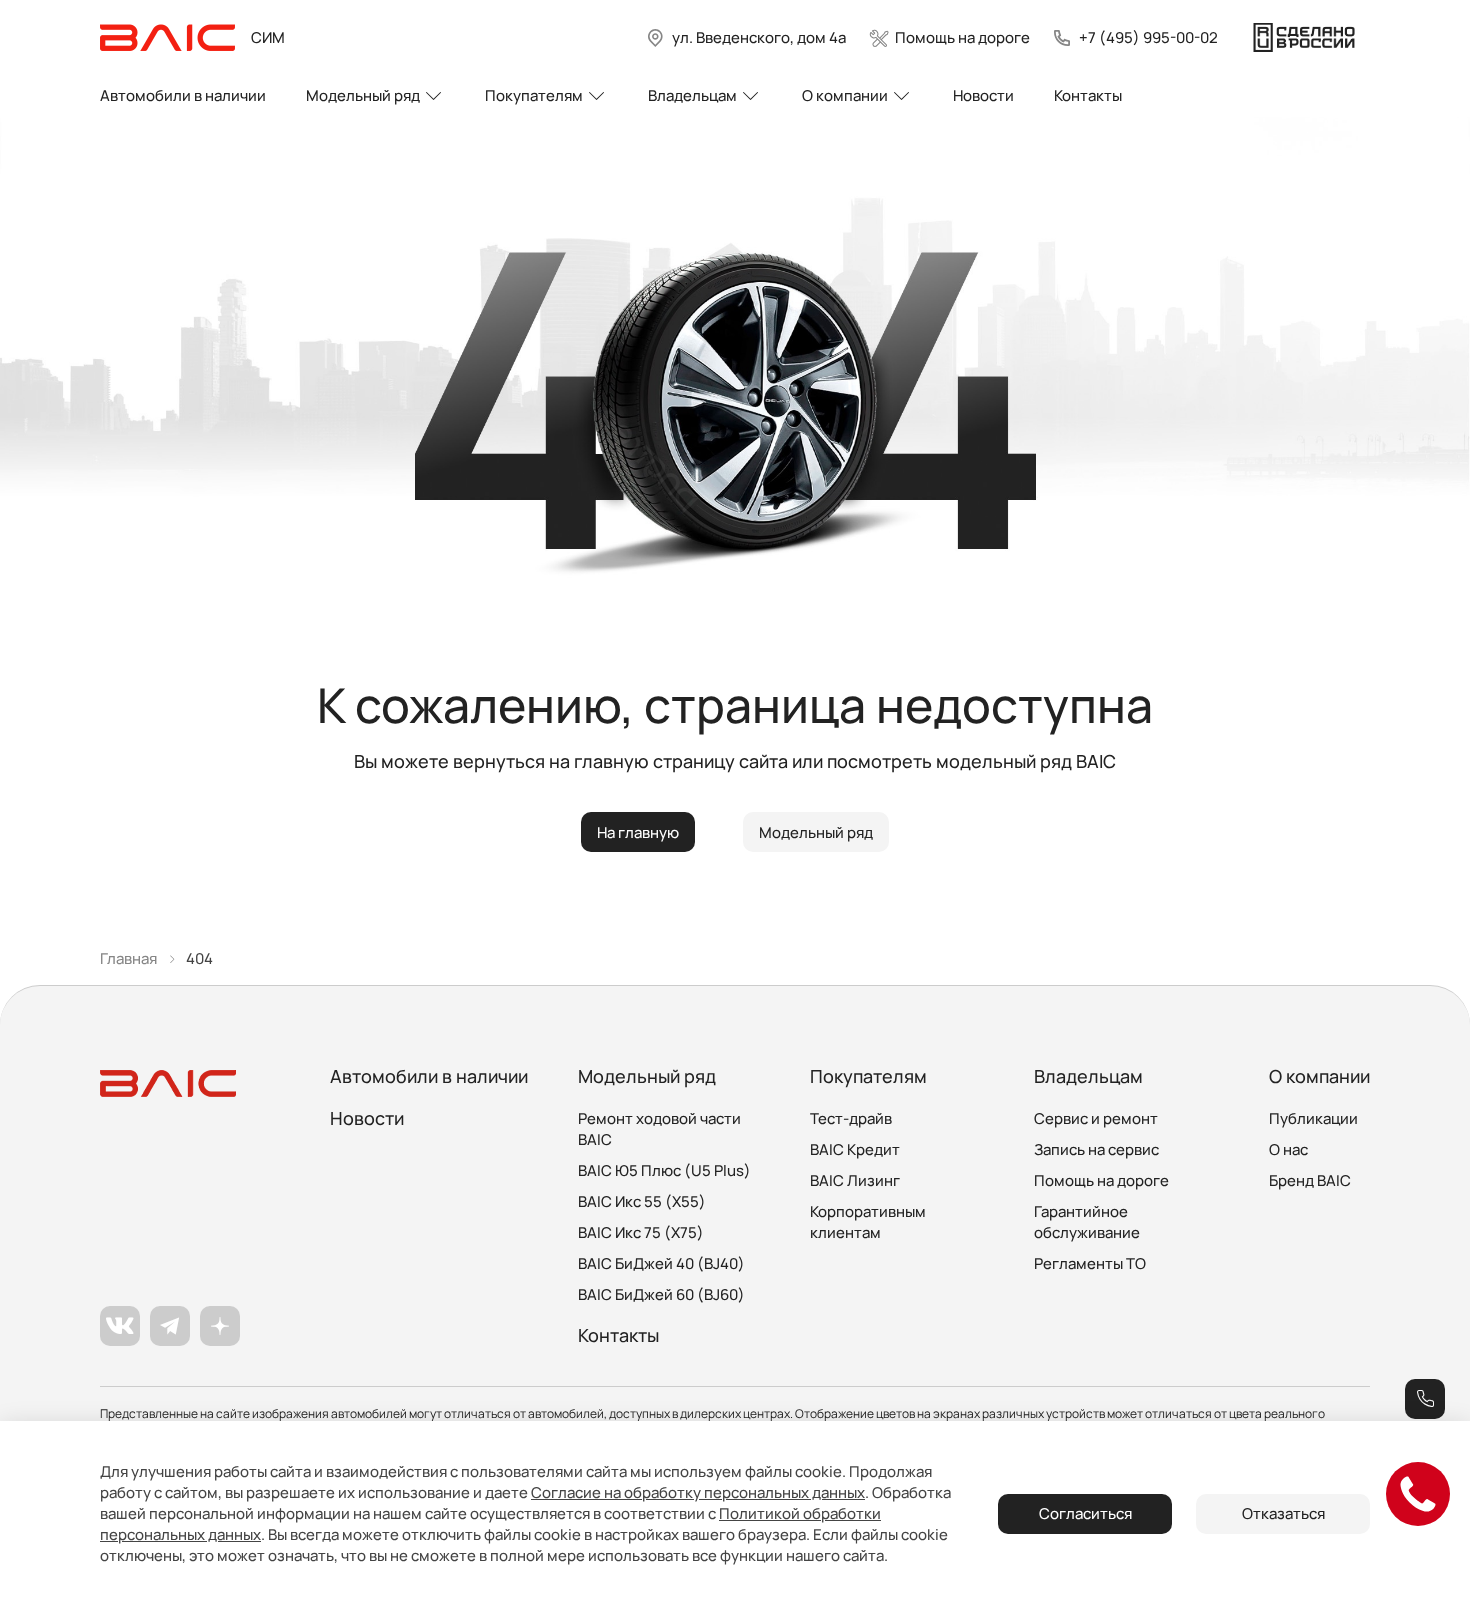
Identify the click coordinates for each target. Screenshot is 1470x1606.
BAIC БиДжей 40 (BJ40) (661, 1263)
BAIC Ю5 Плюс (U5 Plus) (664, 1170)
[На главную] (167, 38)
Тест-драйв (851, 1118)
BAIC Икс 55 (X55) (642, 1201)
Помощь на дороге (1101, 1180)
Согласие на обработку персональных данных (698, 1492)
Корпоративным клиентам (868, 1222)
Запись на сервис (1096, 1149)
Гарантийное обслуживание (1087, 1222)
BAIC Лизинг (855, 1180)
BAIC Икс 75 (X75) (641, 1232)
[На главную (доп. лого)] (1304, 38)
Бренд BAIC (1310, 1180)
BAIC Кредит (855, 1149)
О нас (1288, 1149)
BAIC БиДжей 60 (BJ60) (661, 1294)
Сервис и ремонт (1096, 1118)
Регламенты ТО (1090, 1263)
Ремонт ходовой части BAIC (659, 1129)
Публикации (1313, 1118)
